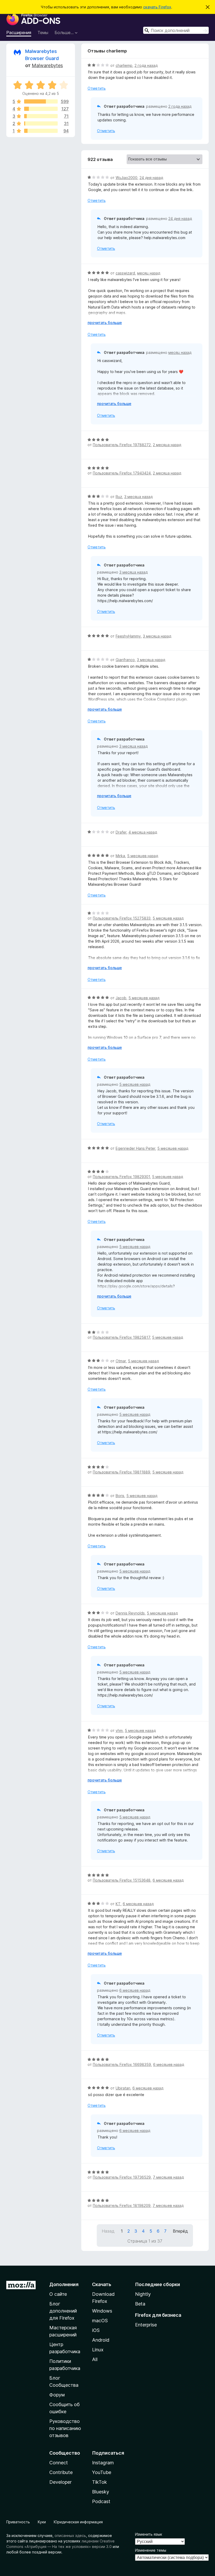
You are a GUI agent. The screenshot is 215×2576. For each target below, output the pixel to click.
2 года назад (146, 65)
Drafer (121, 832)
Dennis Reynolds (130, 1613)
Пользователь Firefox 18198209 (122, 2205)
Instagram (103, 2463)
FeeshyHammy (128, 636)
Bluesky (101, 2492)
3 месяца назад (138, 497)
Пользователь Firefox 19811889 (122, 1472)
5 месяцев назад (143, 856)
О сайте (58, 2294)
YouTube (102, 2472)
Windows (102, 2311)
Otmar (121, 1361)
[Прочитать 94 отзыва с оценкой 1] (41, 131)
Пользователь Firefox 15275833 (122, 918)
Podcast (101, 2501)
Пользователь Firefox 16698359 (122, 2064)
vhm (119, 1730)
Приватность (18, 2522)
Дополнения (64, 2284)
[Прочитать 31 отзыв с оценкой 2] (41, 123)
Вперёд (180, 2231)
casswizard (125, 273)
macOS (100, 2321)
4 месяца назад (143, 832)
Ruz (119, 497)
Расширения (19, 33)
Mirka (120, 856)
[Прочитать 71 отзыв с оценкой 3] (41, 116)
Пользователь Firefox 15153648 (122, 1880)
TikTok (100, 2482)
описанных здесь (70, 2536)
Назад (108, 2231)
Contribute (61, 2472)
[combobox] (176, 30)
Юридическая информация (78, 2522)
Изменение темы (151, 2550)
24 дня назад (151, 178)
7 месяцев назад (168, 2177)
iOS (96, 2330)
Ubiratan (123, 2088)
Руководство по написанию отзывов (65, 2428)
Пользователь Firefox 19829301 (121, 1177)
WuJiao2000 (127, 178)
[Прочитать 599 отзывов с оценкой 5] (41, 101)
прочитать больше (105, 323)
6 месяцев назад (168, 1880)
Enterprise (146, 2325)
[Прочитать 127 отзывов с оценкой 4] (41, 109)
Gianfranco (125, 660)
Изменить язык (149, 2534)
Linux (98, 2350)
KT (118, 1904)
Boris (120, 1496)
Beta (140, 2304)
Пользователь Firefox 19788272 (122, 445)
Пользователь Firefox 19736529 (122, 2177)
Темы (43, 33)
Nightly (143, 2294)
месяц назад (149, 273)
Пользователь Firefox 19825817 (121, 1337)
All (95, 2359)
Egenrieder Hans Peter (135, 1148)
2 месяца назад (167, 445)
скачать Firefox (157, 7)
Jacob (121, 998)
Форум (57, 2395)
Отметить (97, 88)
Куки (42, 2522)
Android (101, 2340)
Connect (59, 2463)
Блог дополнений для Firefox (63, 2311)
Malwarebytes (47, 65)
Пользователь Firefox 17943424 (122, 473)
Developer (60, 2482)
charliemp (124, 65)
